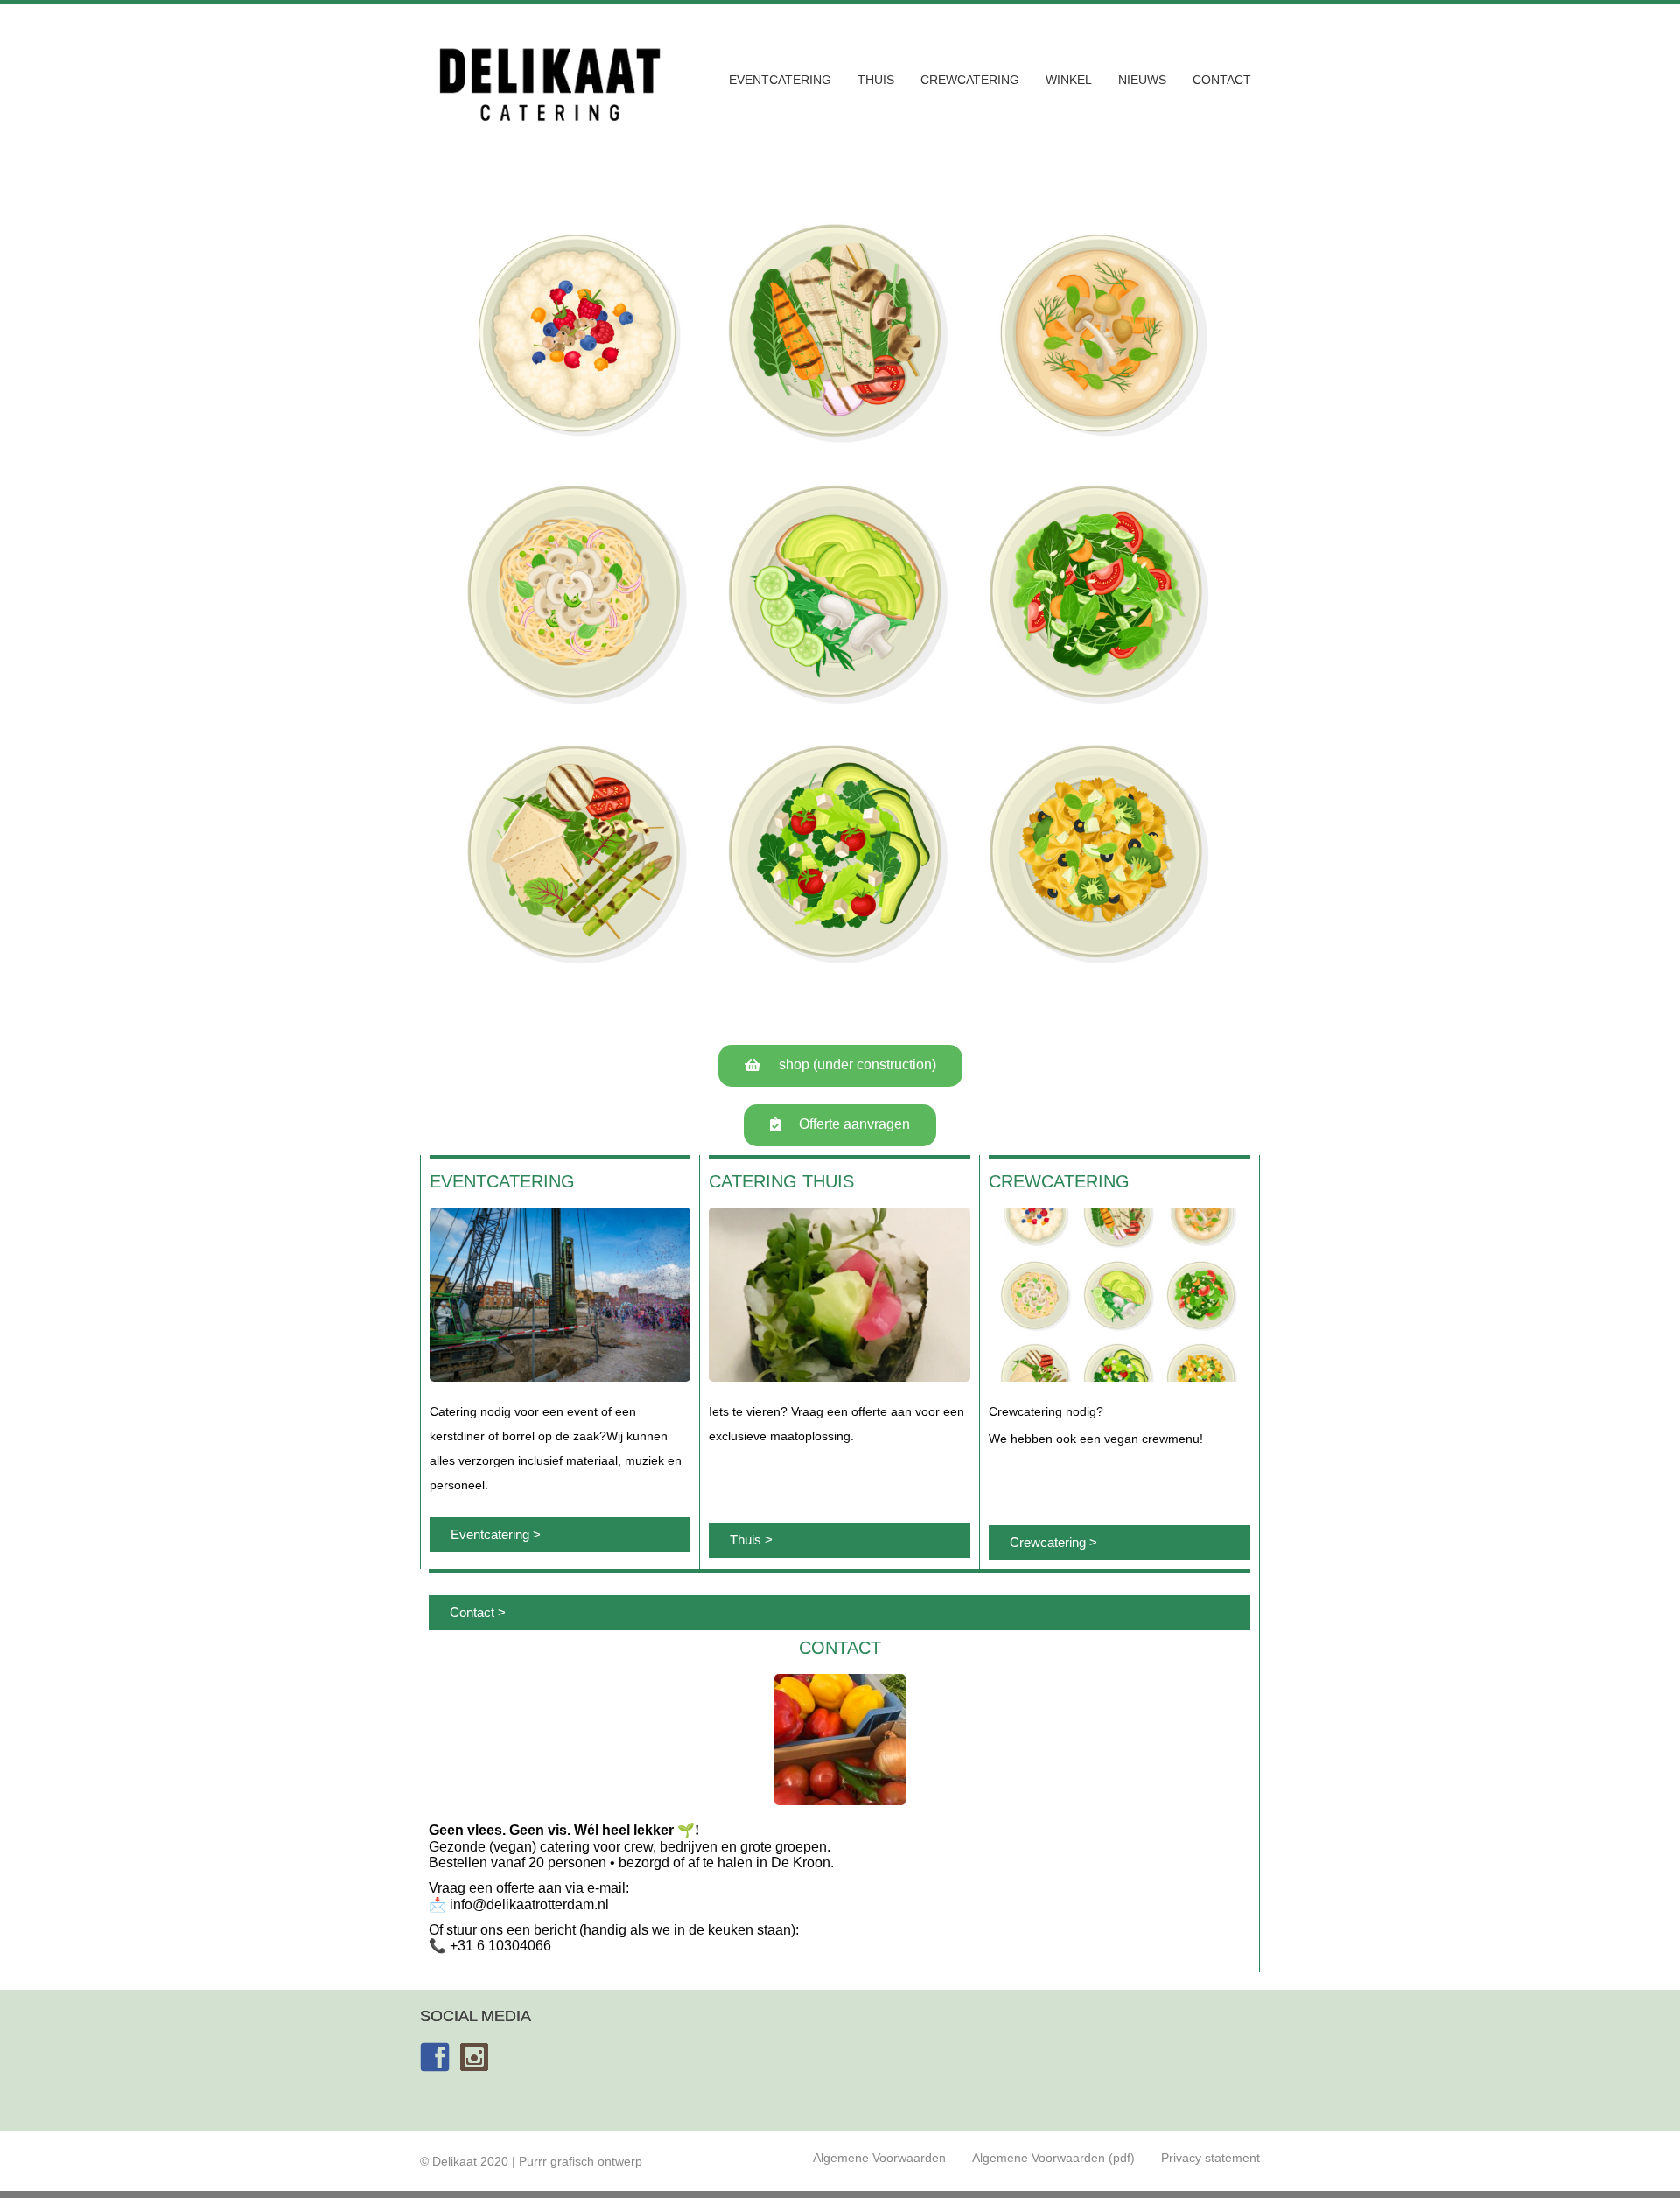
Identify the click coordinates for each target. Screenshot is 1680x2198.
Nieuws (1142, 80)
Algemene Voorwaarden (879, 2158)
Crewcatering (970, 80)
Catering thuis (781, 1181)
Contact (1222, 80)
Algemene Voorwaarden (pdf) (1053, 2158)
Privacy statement (1211, 2158)
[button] (840, 1066)
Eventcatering (780, 80)
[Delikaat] (549, 127)
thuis (876, 80)
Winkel (1069, 80)
